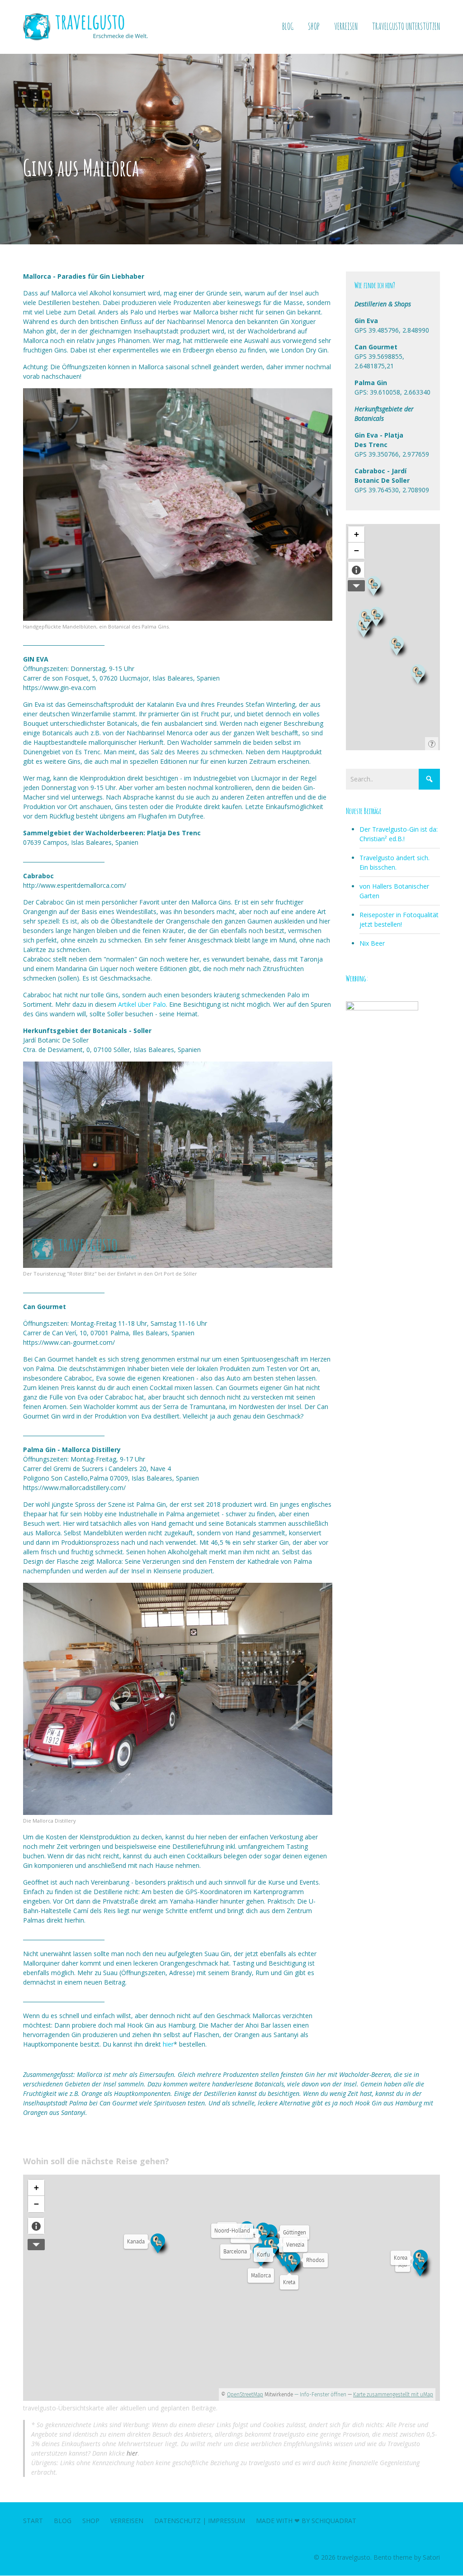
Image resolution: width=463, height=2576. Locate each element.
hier (168, 2044)
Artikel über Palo (142, 1004)
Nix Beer (372, 943)
